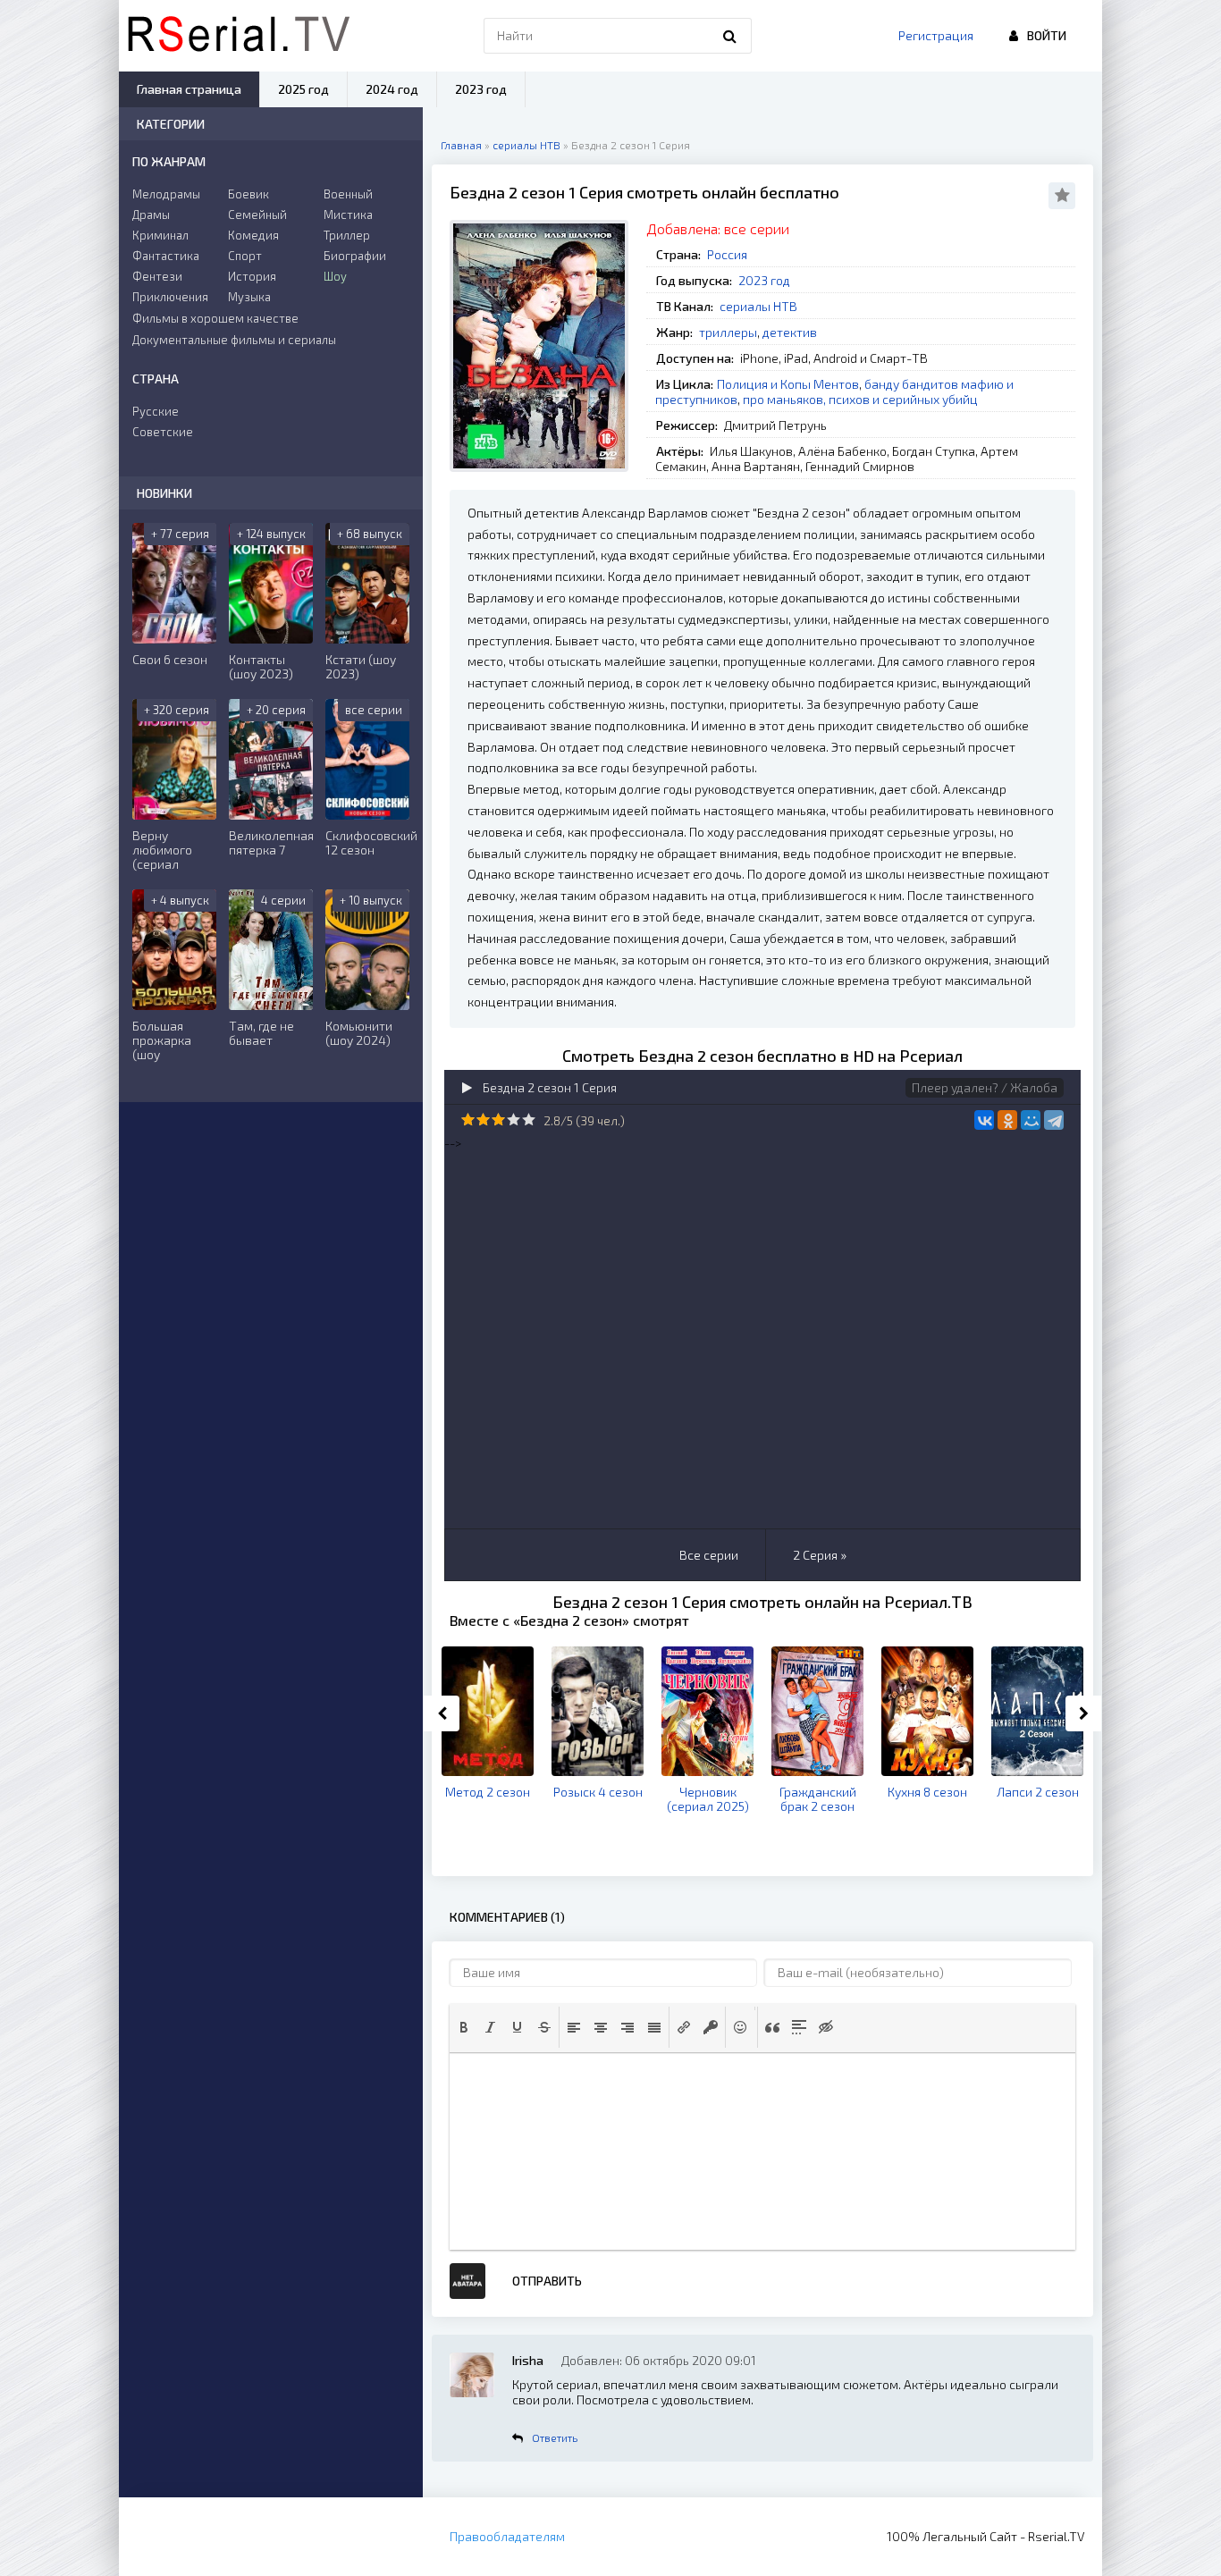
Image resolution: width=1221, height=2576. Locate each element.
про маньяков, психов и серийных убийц (860, 399)
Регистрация (936, 35)
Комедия (253, 235)
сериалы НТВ (758, 306)
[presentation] (464, 2027)
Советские (163, 432)
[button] (464, 2027)
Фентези (157, 276)
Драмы (151, 215)
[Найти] (729, 36)
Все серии (709, 1555)
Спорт (245, 256)
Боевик (248, 194)
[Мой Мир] (1031, 1120)
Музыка (249, 297)
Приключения (170, 297)
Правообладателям (507, 2536)
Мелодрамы (166, 194)
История (252, 276)
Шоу (335, 276)
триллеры (728, 332)
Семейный (257, 215)
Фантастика (166, 256)
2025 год (303, 89)
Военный (348, 194)
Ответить (555, 2437)
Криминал (160, 235)
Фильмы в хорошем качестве (215, 318)
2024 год (392, 89)
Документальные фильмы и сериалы (234, 340)
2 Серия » (820, 1555)
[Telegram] (1054, 1120)
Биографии (355, 256)
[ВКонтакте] (984, 1120)
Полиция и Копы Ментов (788, 384)
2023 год (764, 280)
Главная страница (189, 89)
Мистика (348, 215)
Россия (727, 254)
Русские (156, 411)
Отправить (547, 2281)
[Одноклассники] (1007, 1120)
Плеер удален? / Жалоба (985, 1087)
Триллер (347, 235)
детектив (790, 332)
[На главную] (239, 36)
